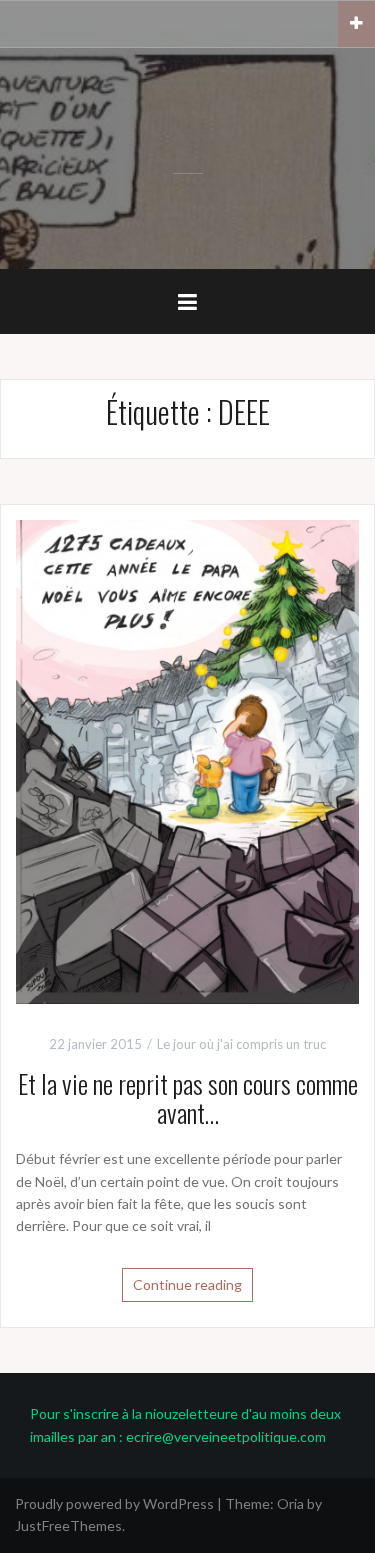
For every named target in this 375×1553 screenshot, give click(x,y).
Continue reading (187, 1284)
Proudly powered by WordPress (114, 1503)
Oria (290, 1503)
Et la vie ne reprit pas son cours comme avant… (188, 1098)
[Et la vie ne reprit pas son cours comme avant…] (187, 760)
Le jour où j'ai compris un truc (241, 1044)
